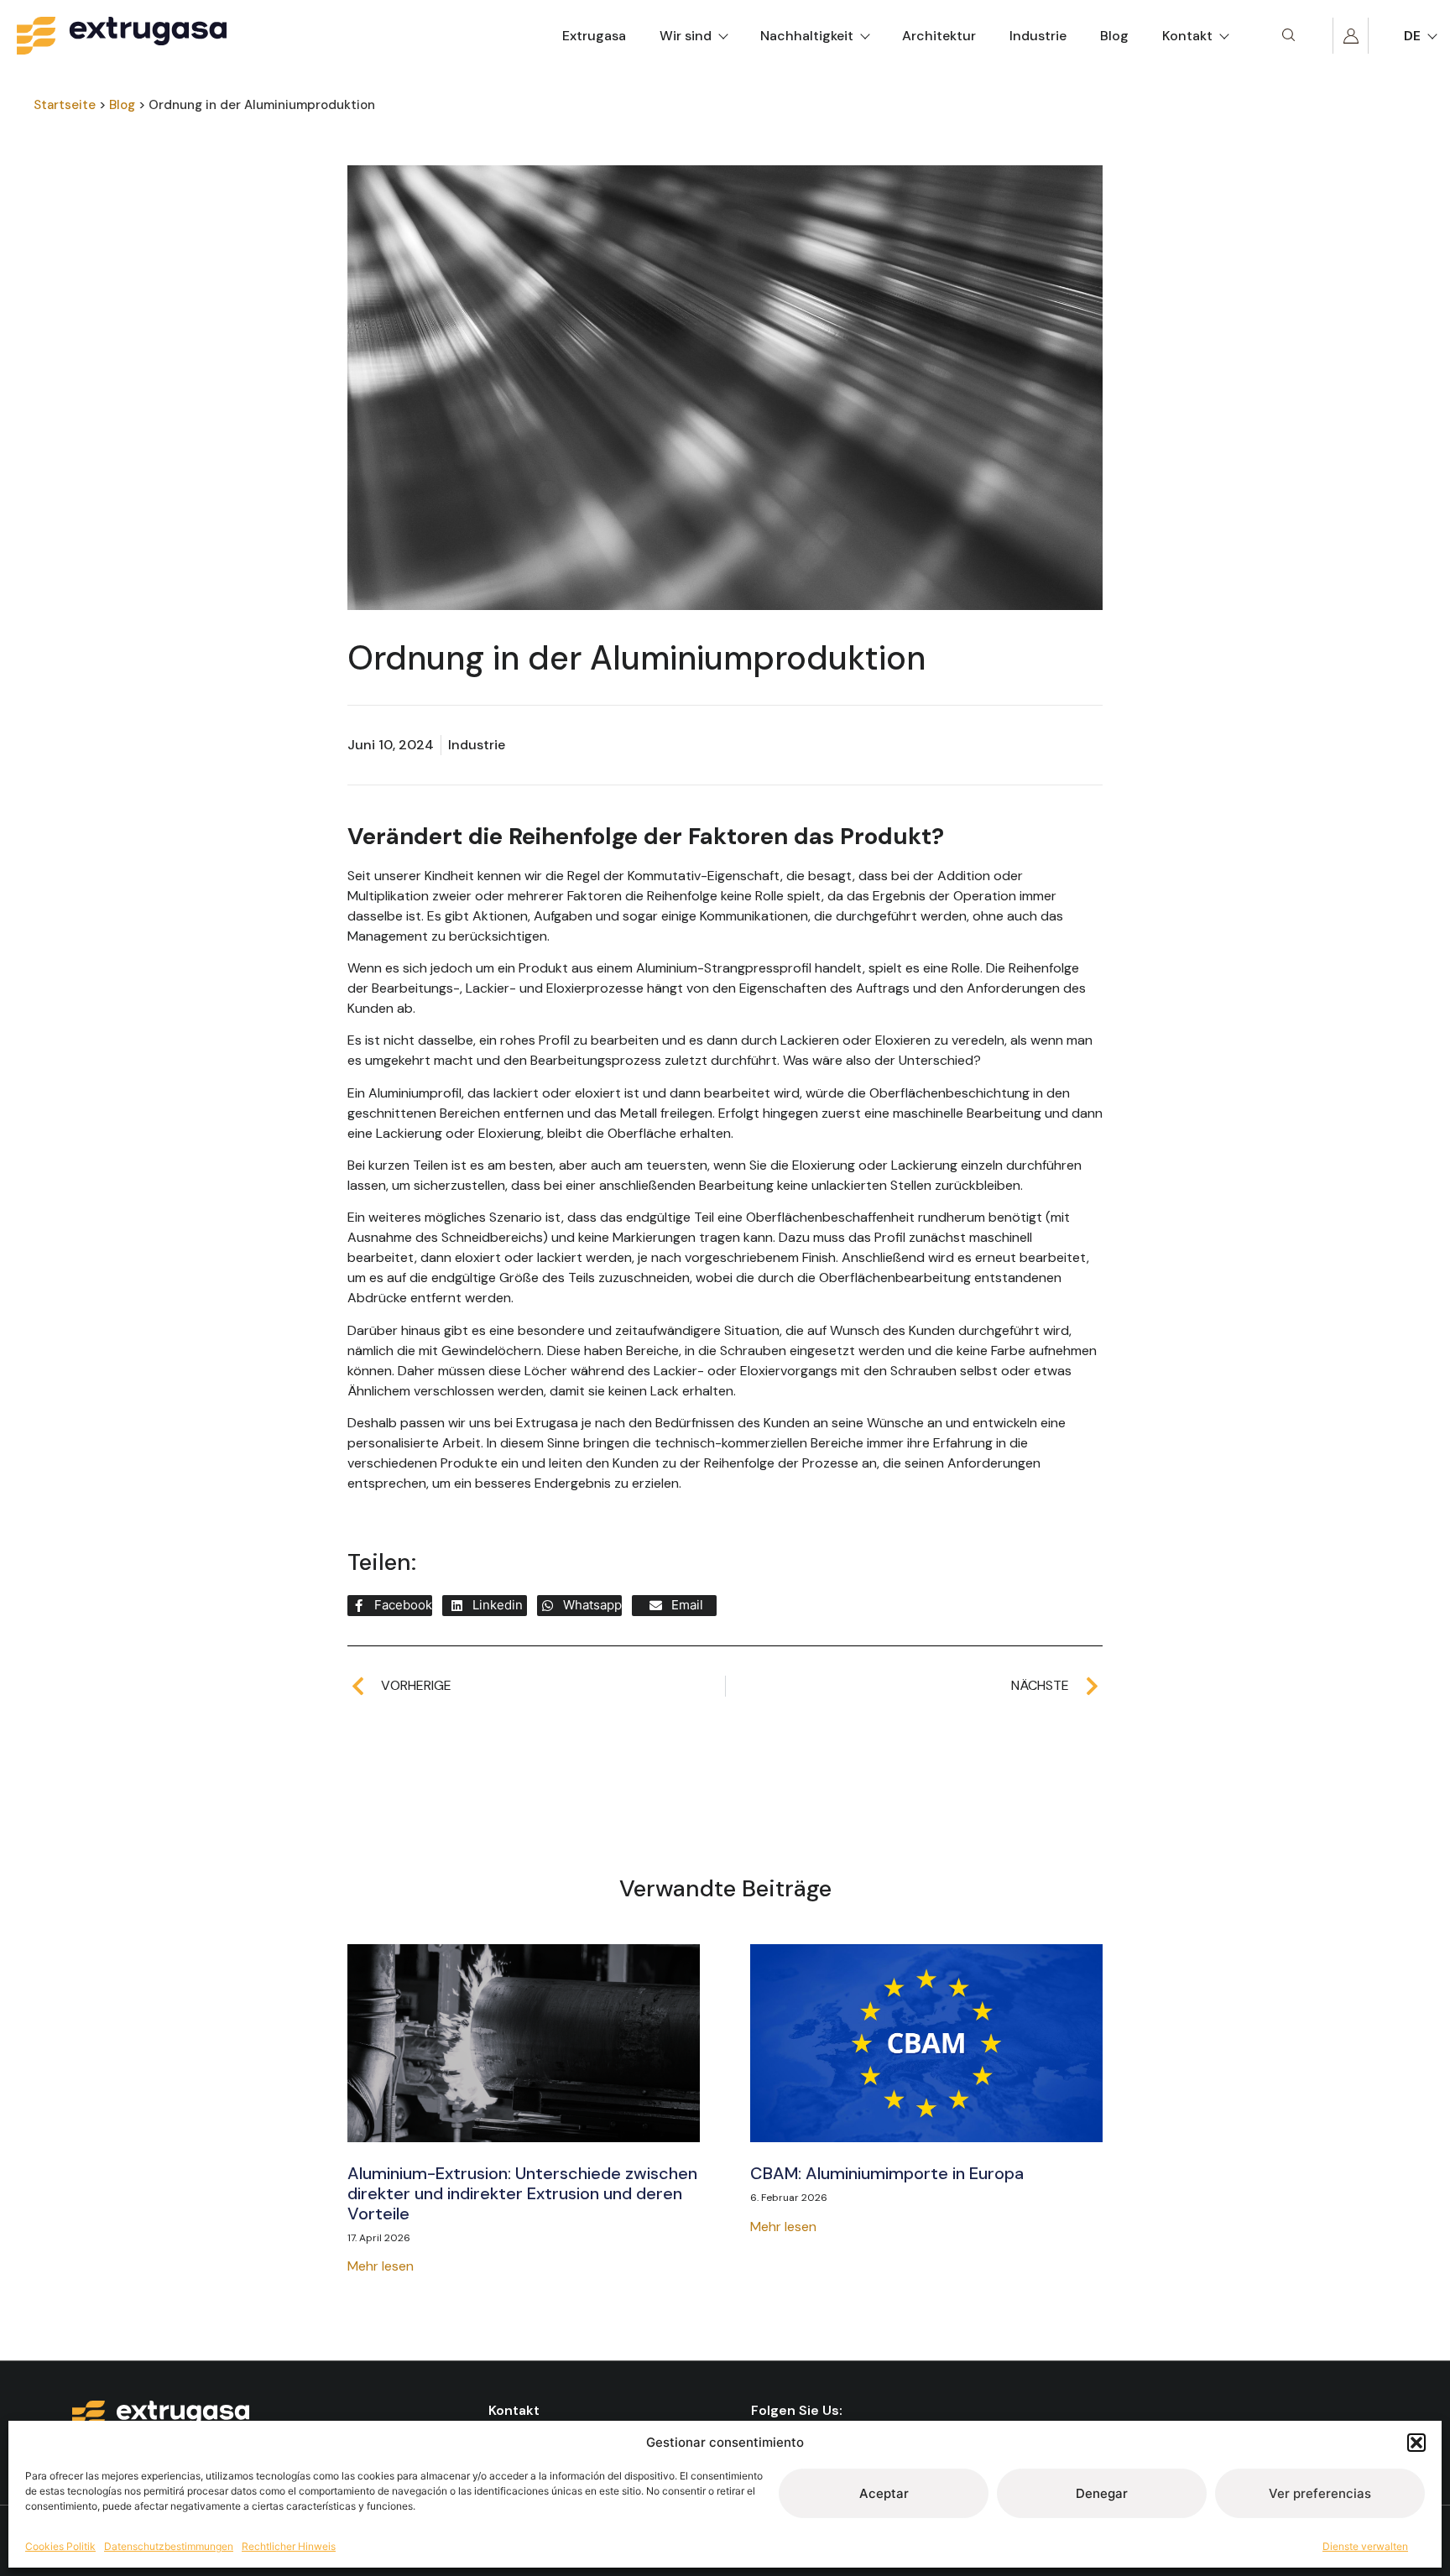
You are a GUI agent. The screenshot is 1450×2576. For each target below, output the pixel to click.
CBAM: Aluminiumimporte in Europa (887, 2173)
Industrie (1038, 36)
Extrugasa (594, 36)
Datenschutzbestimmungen (169, 2546)
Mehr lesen (381, 2266)
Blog (1114, 36)
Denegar (1102, 2493)
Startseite (65, 105)
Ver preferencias (1320, 2493)
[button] (1416, 2443)
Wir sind (686, 36)
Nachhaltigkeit (807, 36)
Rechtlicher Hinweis (289, 2546)
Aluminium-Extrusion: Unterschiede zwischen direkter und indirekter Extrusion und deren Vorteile (522, 2193)
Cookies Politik (60, 2546)
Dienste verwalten (1365, 2546)
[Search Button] (1288, 36)
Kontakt (1187, 36)
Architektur (939, 36)
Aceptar (884, 2493)
